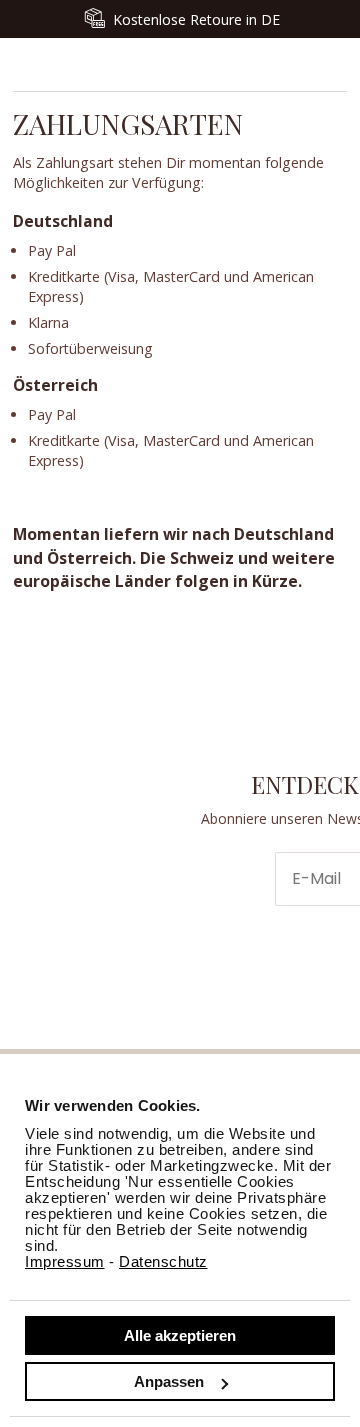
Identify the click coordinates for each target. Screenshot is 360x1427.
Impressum (65, 1261)
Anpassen (169, 1381)
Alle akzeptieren (180, 1335)
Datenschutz (163, 1261)
